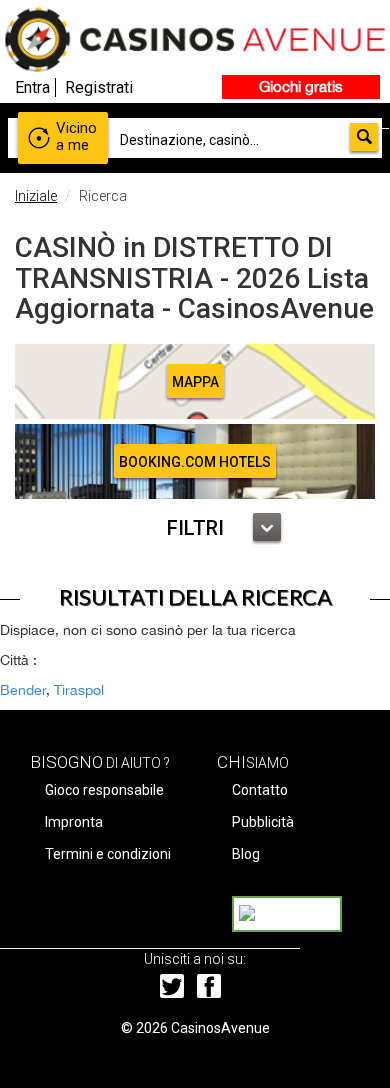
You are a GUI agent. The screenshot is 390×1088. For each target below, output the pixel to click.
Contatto (260, 790)
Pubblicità (263, 822)
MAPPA (195, 382)
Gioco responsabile (104, 790)
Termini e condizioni (108, 854)
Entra (32, 87)
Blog (246, 854)
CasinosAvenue (220, 1028)
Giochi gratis (301, 86)
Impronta (74, 822)
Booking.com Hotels (195, 462)
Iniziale (36, 196)
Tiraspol (79, 690)
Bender (23, 690)
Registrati (99, 87)
